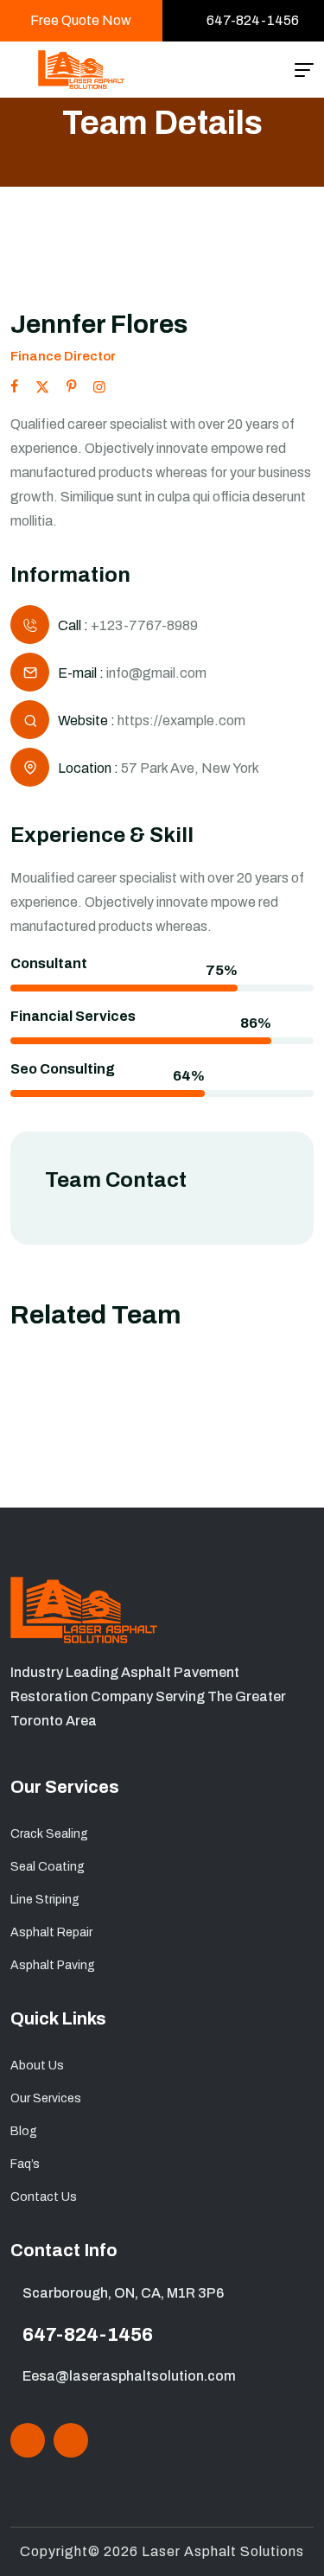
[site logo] (81, 70)
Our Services (46, 2098)
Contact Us (44, 2197)
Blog (24, 2131)
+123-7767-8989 (144, 625)
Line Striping (45, 1900)
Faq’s (25, 2164)
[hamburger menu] (304, 70)
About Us (37, 2066)
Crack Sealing (49, 1834)
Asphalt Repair (51, 1932)
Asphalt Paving (53, 1965)
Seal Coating (48, 1867)
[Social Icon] (28, 2440)
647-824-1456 (88, 2335)
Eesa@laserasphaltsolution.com (129, 2376)
